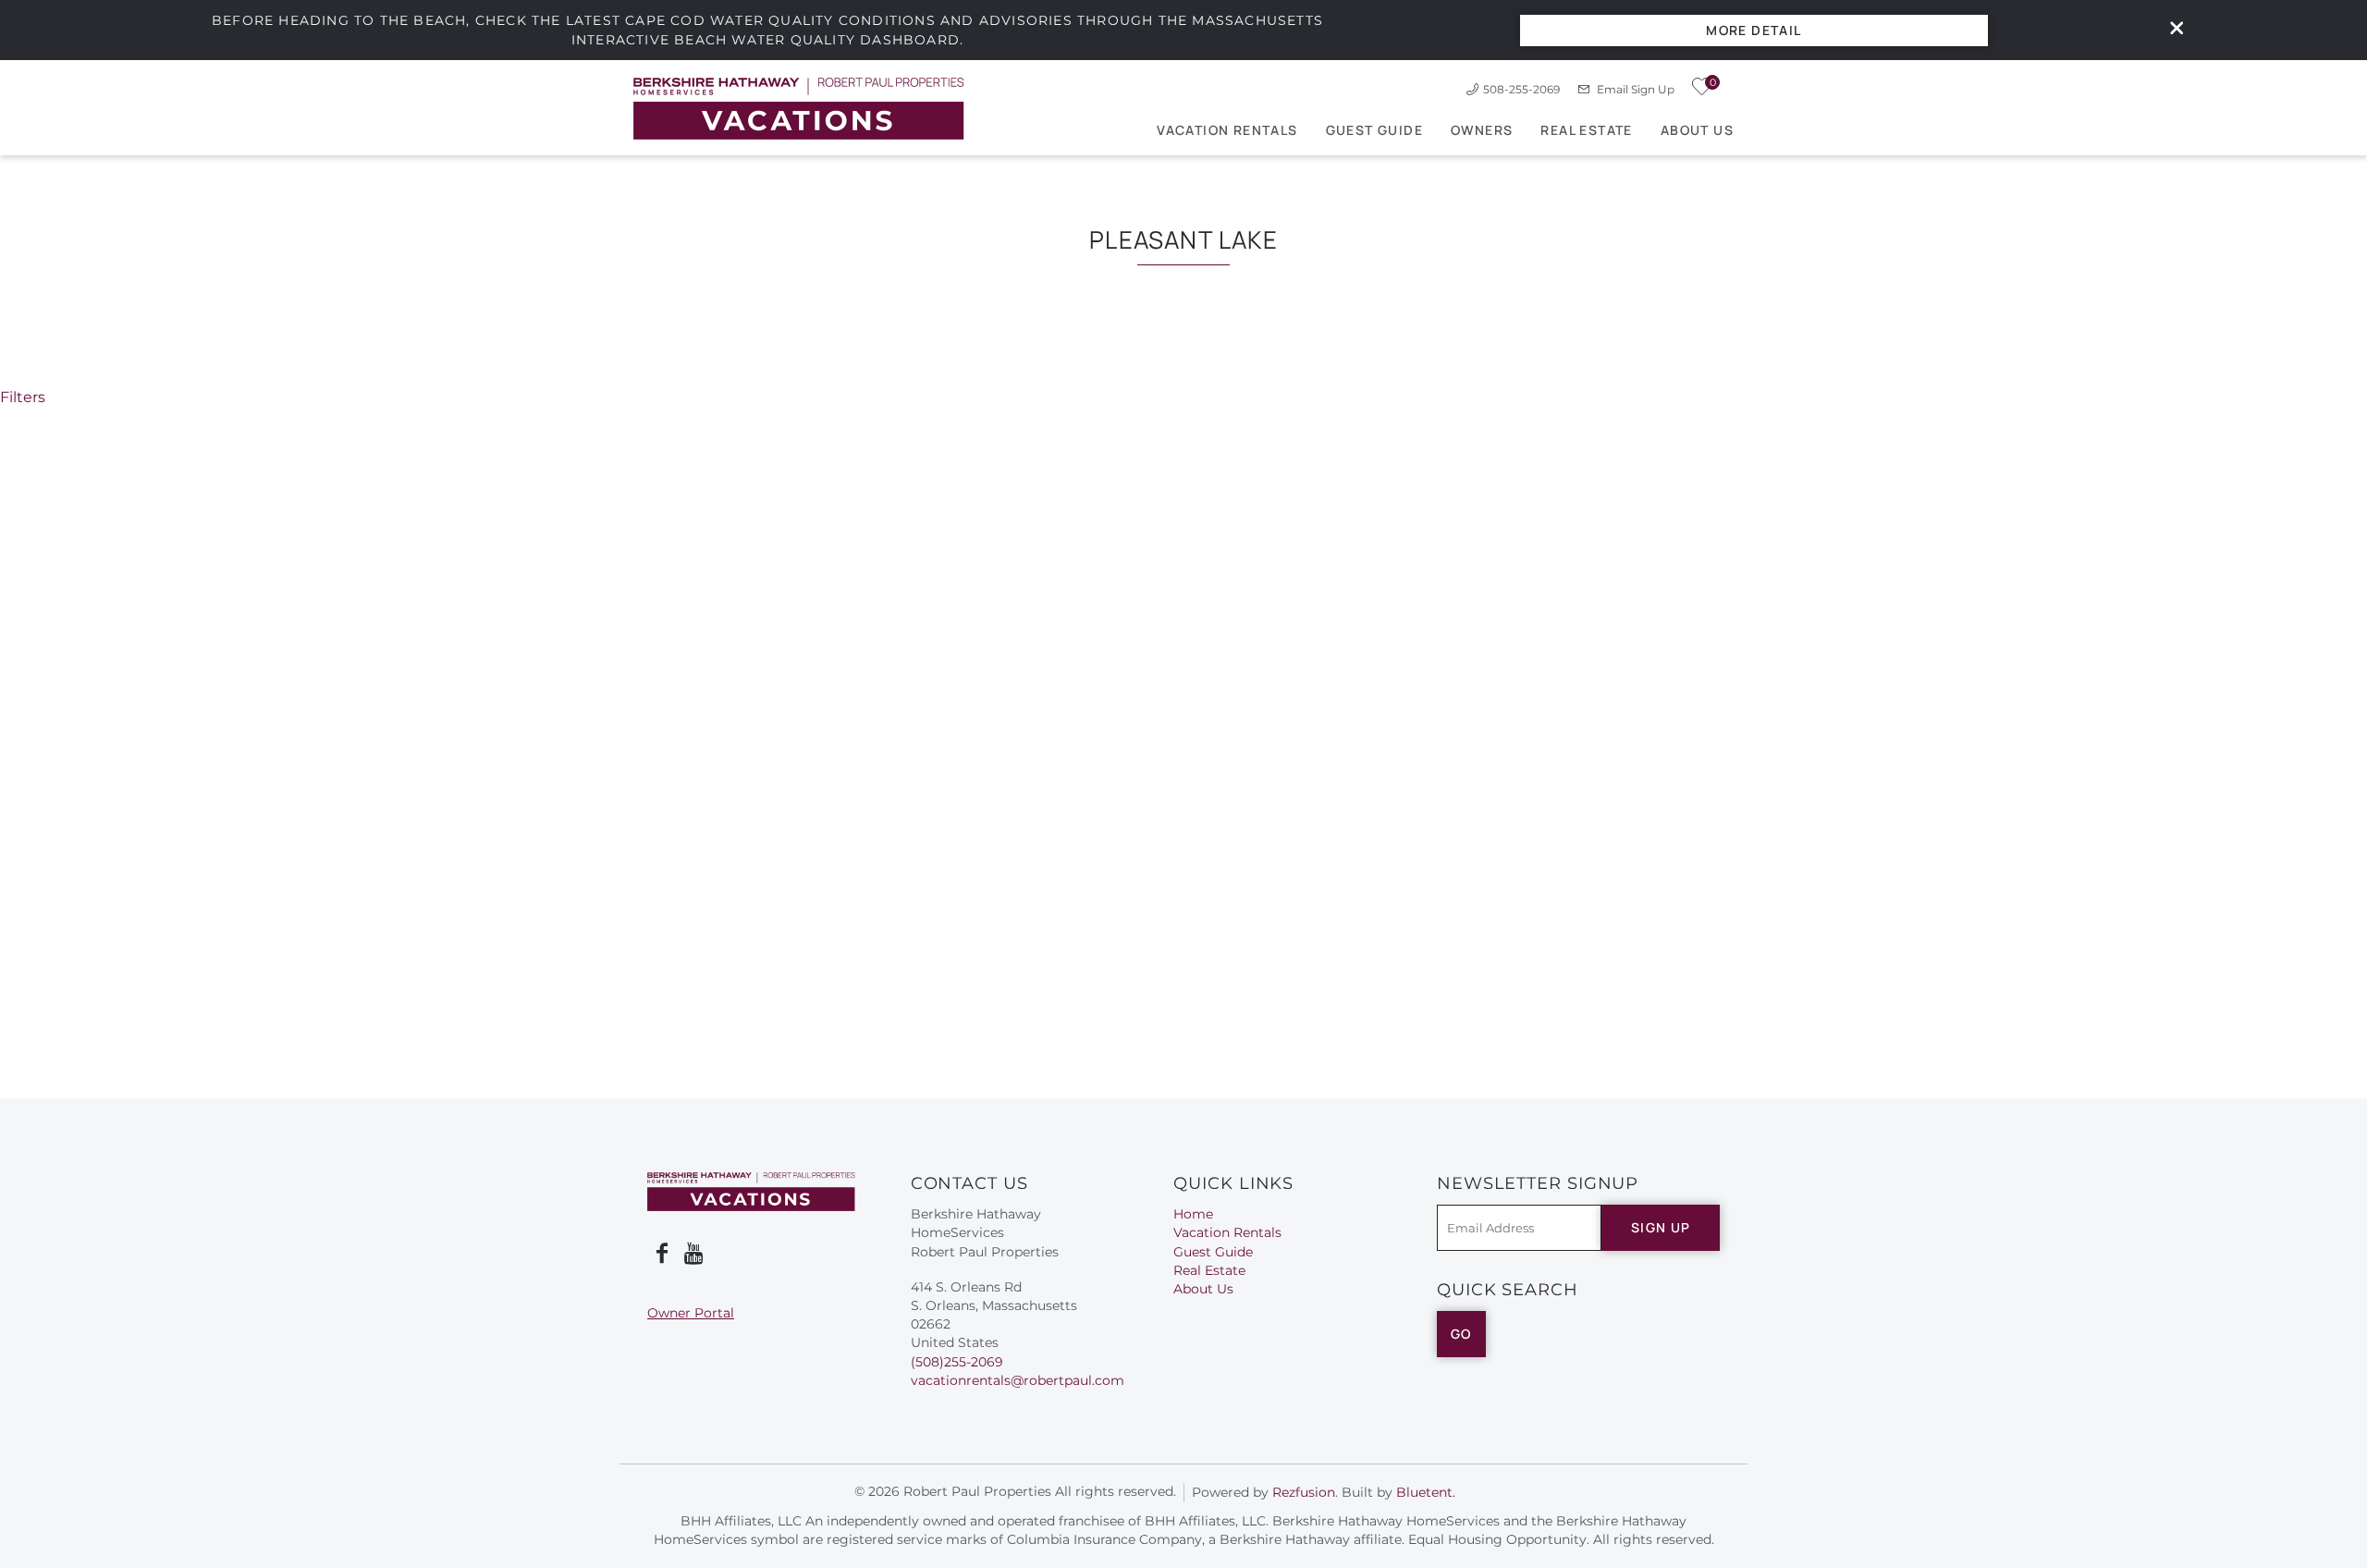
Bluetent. (1426, 1492)
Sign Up (1661, 1227)
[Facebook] (662, 1254)
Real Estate (1586, 130)
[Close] (2170, 30)
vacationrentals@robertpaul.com (1018, 1380)
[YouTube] (695, 1254)
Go (1461, 1334)
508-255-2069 (1521, 89)
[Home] (799, 108)
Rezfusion (1304, 1492)
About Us (1697, 130)
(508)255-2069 (957, 1362)
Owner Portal (691, 1313)
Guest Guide (1374, 130)
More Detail (1754, 30)
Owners (1482, 130)
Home (1193, 1214)
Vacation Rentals (1227, 130)
